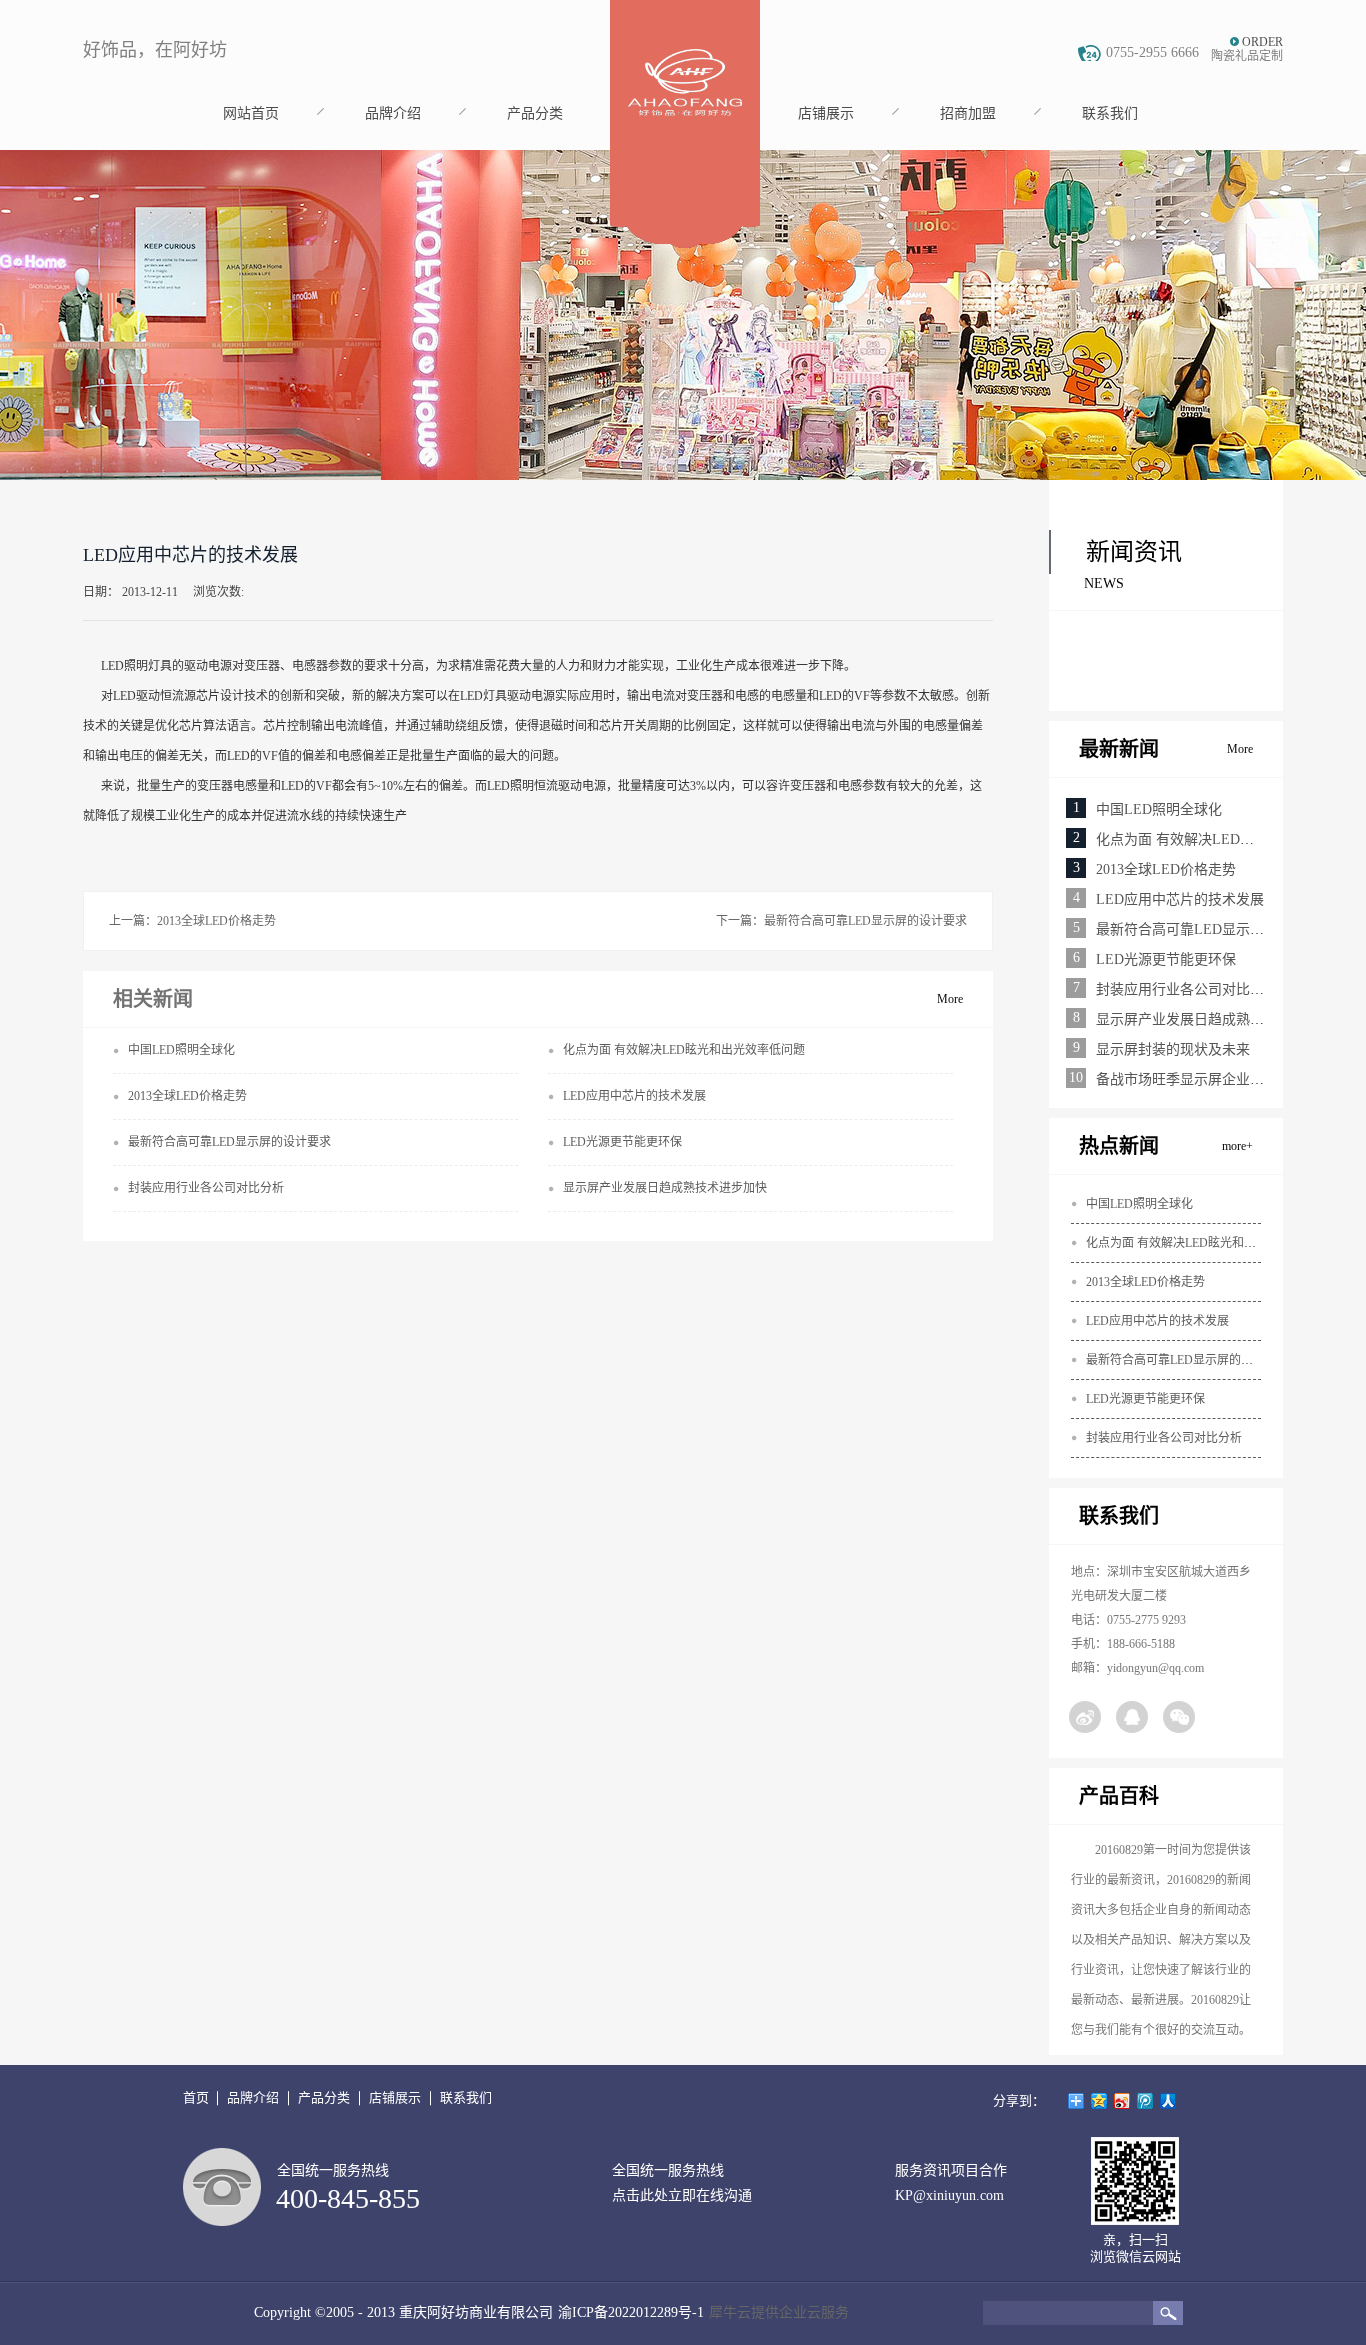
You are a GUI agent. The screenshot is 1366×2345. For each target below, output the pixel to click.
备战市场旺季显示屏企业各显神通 (1201, 1079)
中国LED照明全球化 (1159, 809)
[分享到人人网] (1168, 2101)
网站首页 (251, 113)
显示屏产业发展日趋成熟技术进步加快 (1215, 1019)
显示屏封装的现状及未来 (1173, 1049)
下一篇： (841, 921)
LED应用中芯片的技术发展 (1180, 899)
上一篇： (192, 921)
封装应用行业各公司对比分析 (1187, 989)
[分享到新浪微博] (1085, 1717)
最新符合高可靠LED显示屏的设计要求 (1215, 929)
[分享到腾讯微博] (1145, 2101)
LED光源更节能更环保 (1166, 959)
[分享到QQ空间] (1099, 2101)
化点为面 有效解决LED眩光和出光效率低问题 (1207, 1243)
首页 (196, 2097)
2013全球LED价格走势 (1166, 869)
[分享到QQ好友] (1132, 1717)
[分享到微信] (1179, 1717)
